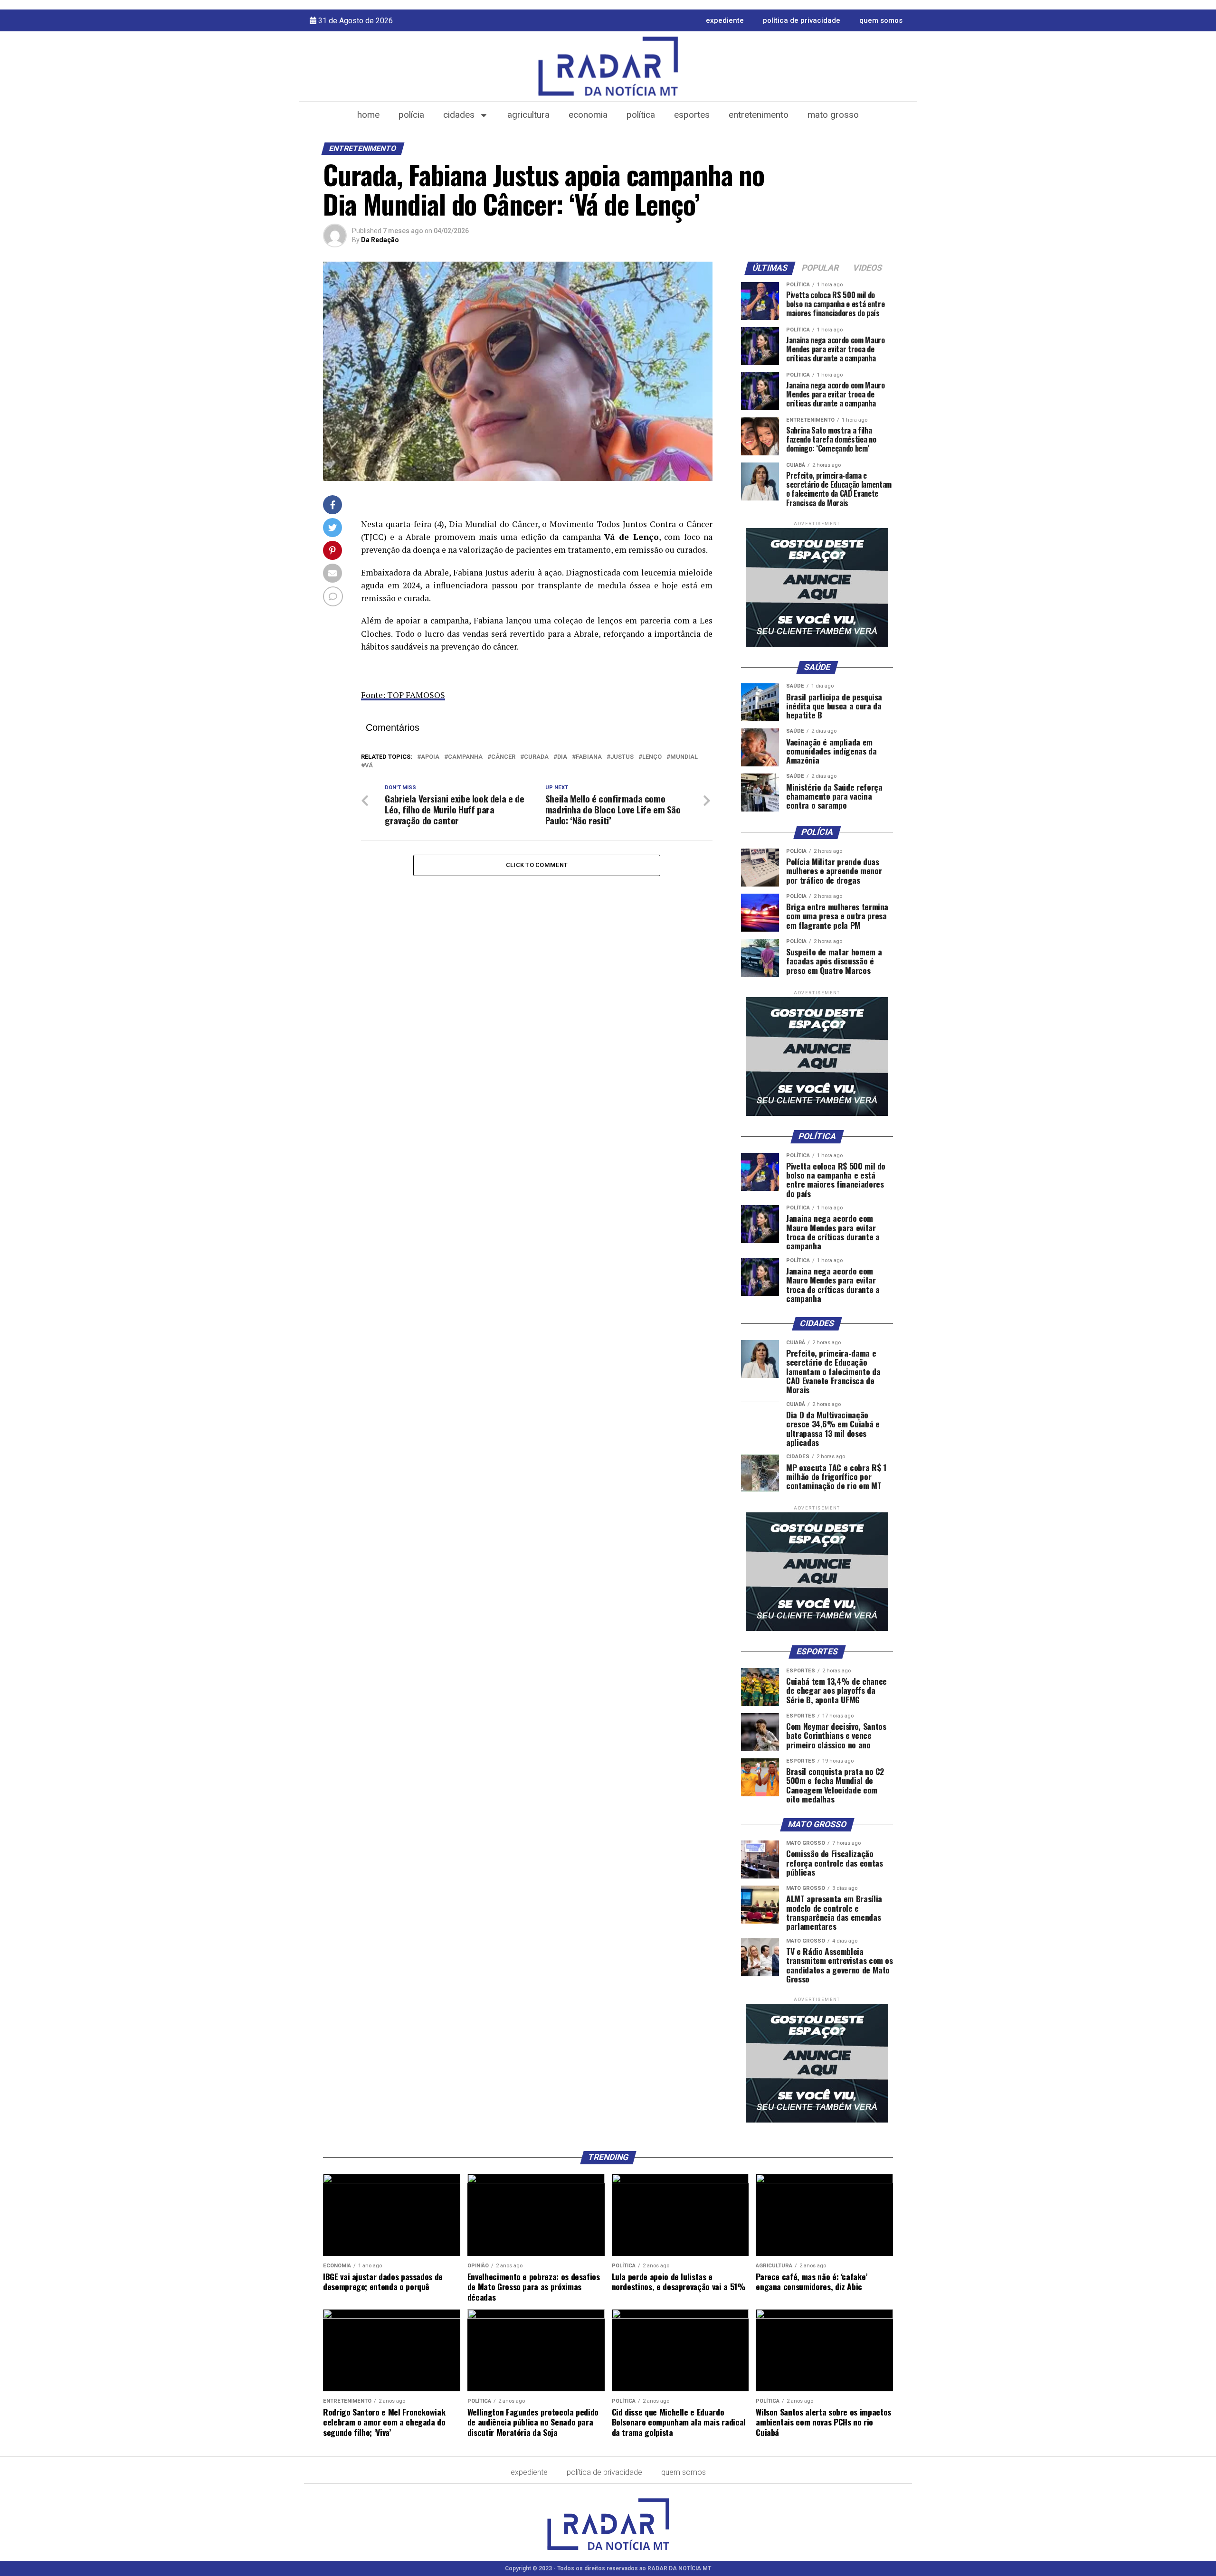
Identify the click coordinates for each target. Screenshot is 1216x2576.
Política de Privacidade (802, 20)
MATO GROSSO (833, 115)
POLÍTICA (641, 115)
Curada (536, 757)
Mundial (684, 757)
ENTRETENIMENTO (759, 115)
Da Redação (380, 240)
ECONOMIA (588, 115)
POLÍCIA (411, 115)
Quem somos (881, 20)
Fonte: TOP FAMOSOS (403, 695)
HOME (368, 115)
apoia (430, 757)
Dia (562, 757)
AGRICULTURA (528, 115)
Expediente (725, 20)
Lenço (652, 757)
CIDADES (459, 115)
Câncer (503, 757)
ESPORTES (692, 115)
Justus (622, 757)
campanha (465, 757)
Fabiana (589, 757)
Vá (369, 766)
